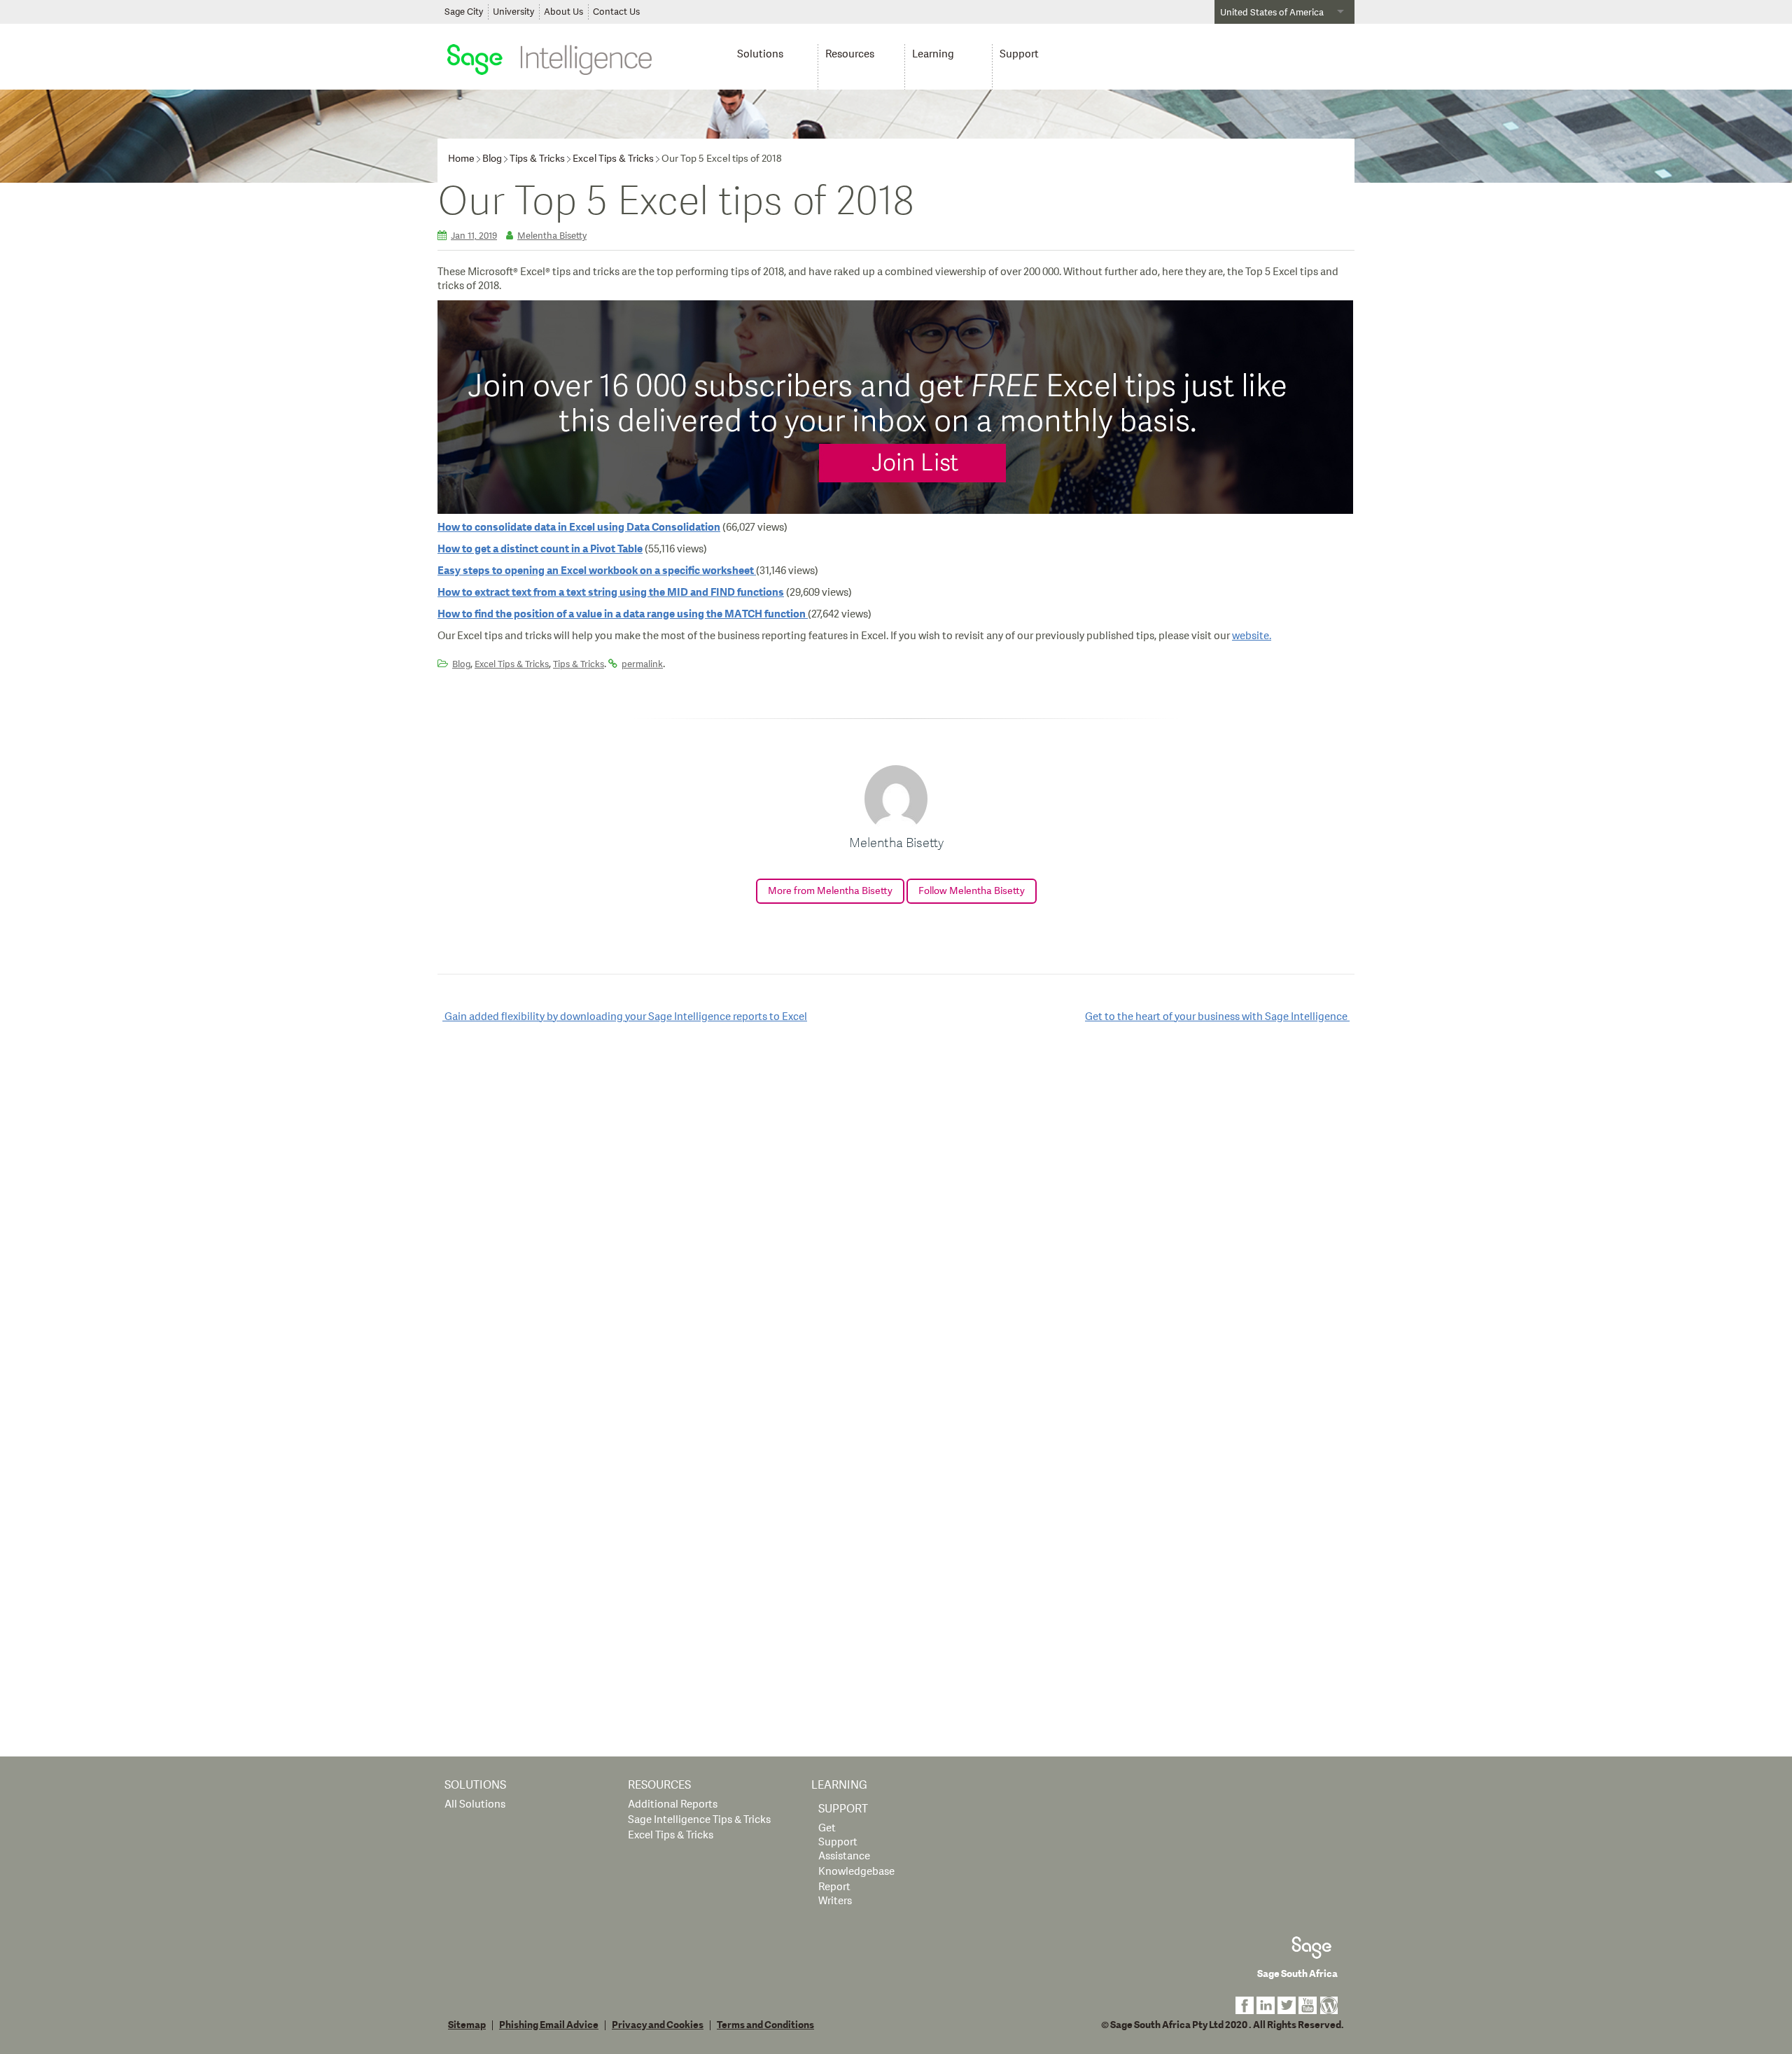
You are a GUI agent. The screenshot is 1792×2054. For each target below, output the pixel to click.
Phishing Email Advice (549, 2025)
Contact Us (616, 12)
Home (461, 159)
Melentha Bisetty (552, 236)
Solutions (760, 54)
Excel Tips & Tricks (613, 159)
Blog (492, 159)
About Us (563, 12)
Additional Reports (673, 1804)
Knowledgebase (856, 1872)
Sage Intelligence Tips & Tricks (699, 1820)
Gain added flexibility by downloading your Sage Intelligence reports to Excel (625, 1017)
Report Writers (835, 1894)
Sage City (464, 12)
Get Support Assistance (844, 1842)
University (513, 12)
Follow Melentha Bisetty (972, 891)
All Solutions (475, 1804)
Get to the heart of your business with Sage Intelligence (1217, 1017)
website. (1252, 636)
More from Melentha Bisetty (830, 891)
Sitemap (467, 2025)
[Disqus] (896, 1215)
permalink (642, 664)
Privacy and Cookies (658, 2025)
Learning (933, 54)
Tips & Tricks (537, 159)
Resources (850, 54)
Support (1019, 54)
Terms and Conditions (765, 2025)
